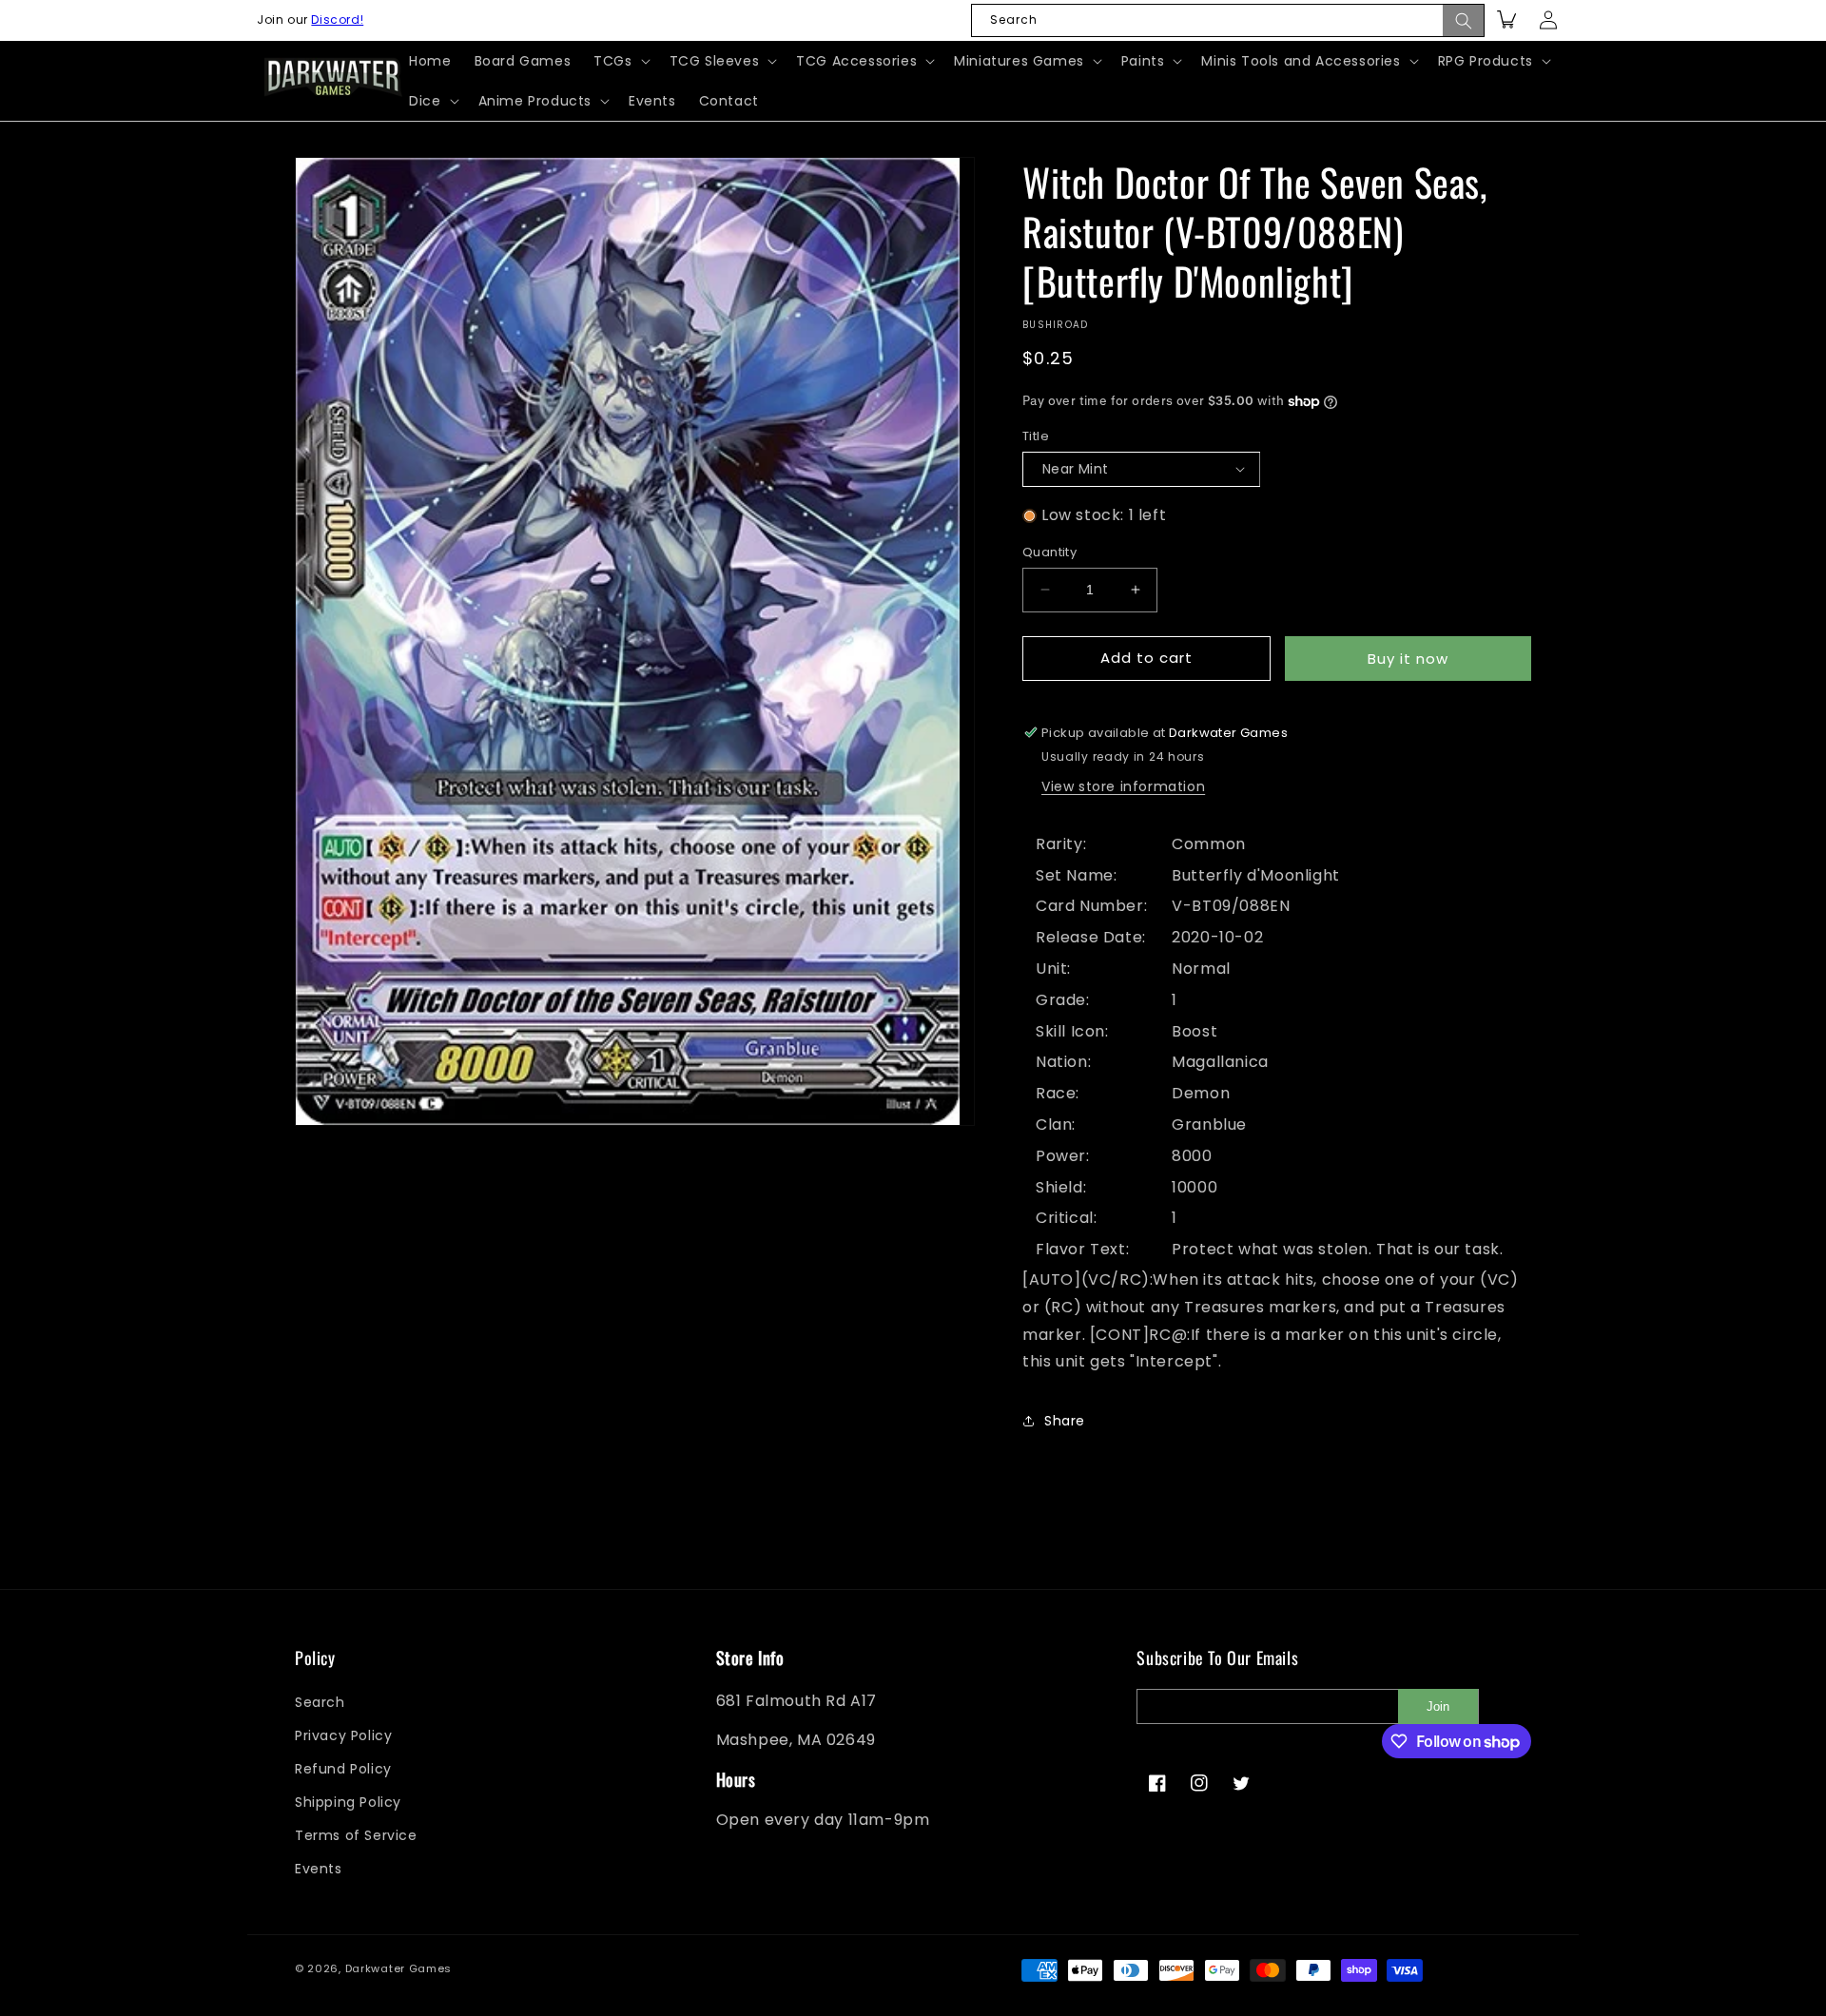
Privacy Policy (343, 1735)
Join (1438, 1706)
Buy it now (1408, 659)
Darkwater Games (399, 1968)
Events (319, 1870)
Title (1036, 436)
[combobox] (1228, 20)
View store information (1123, 786)
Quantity (1049, 552)
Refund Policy (343, 1769)
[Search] (1464, 20)
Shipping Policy (348, 1802)
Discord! (337, 19)
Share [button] (1065, 1421)
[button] (620, 61)
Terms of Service (356, 1836)
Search (320, 1702)
